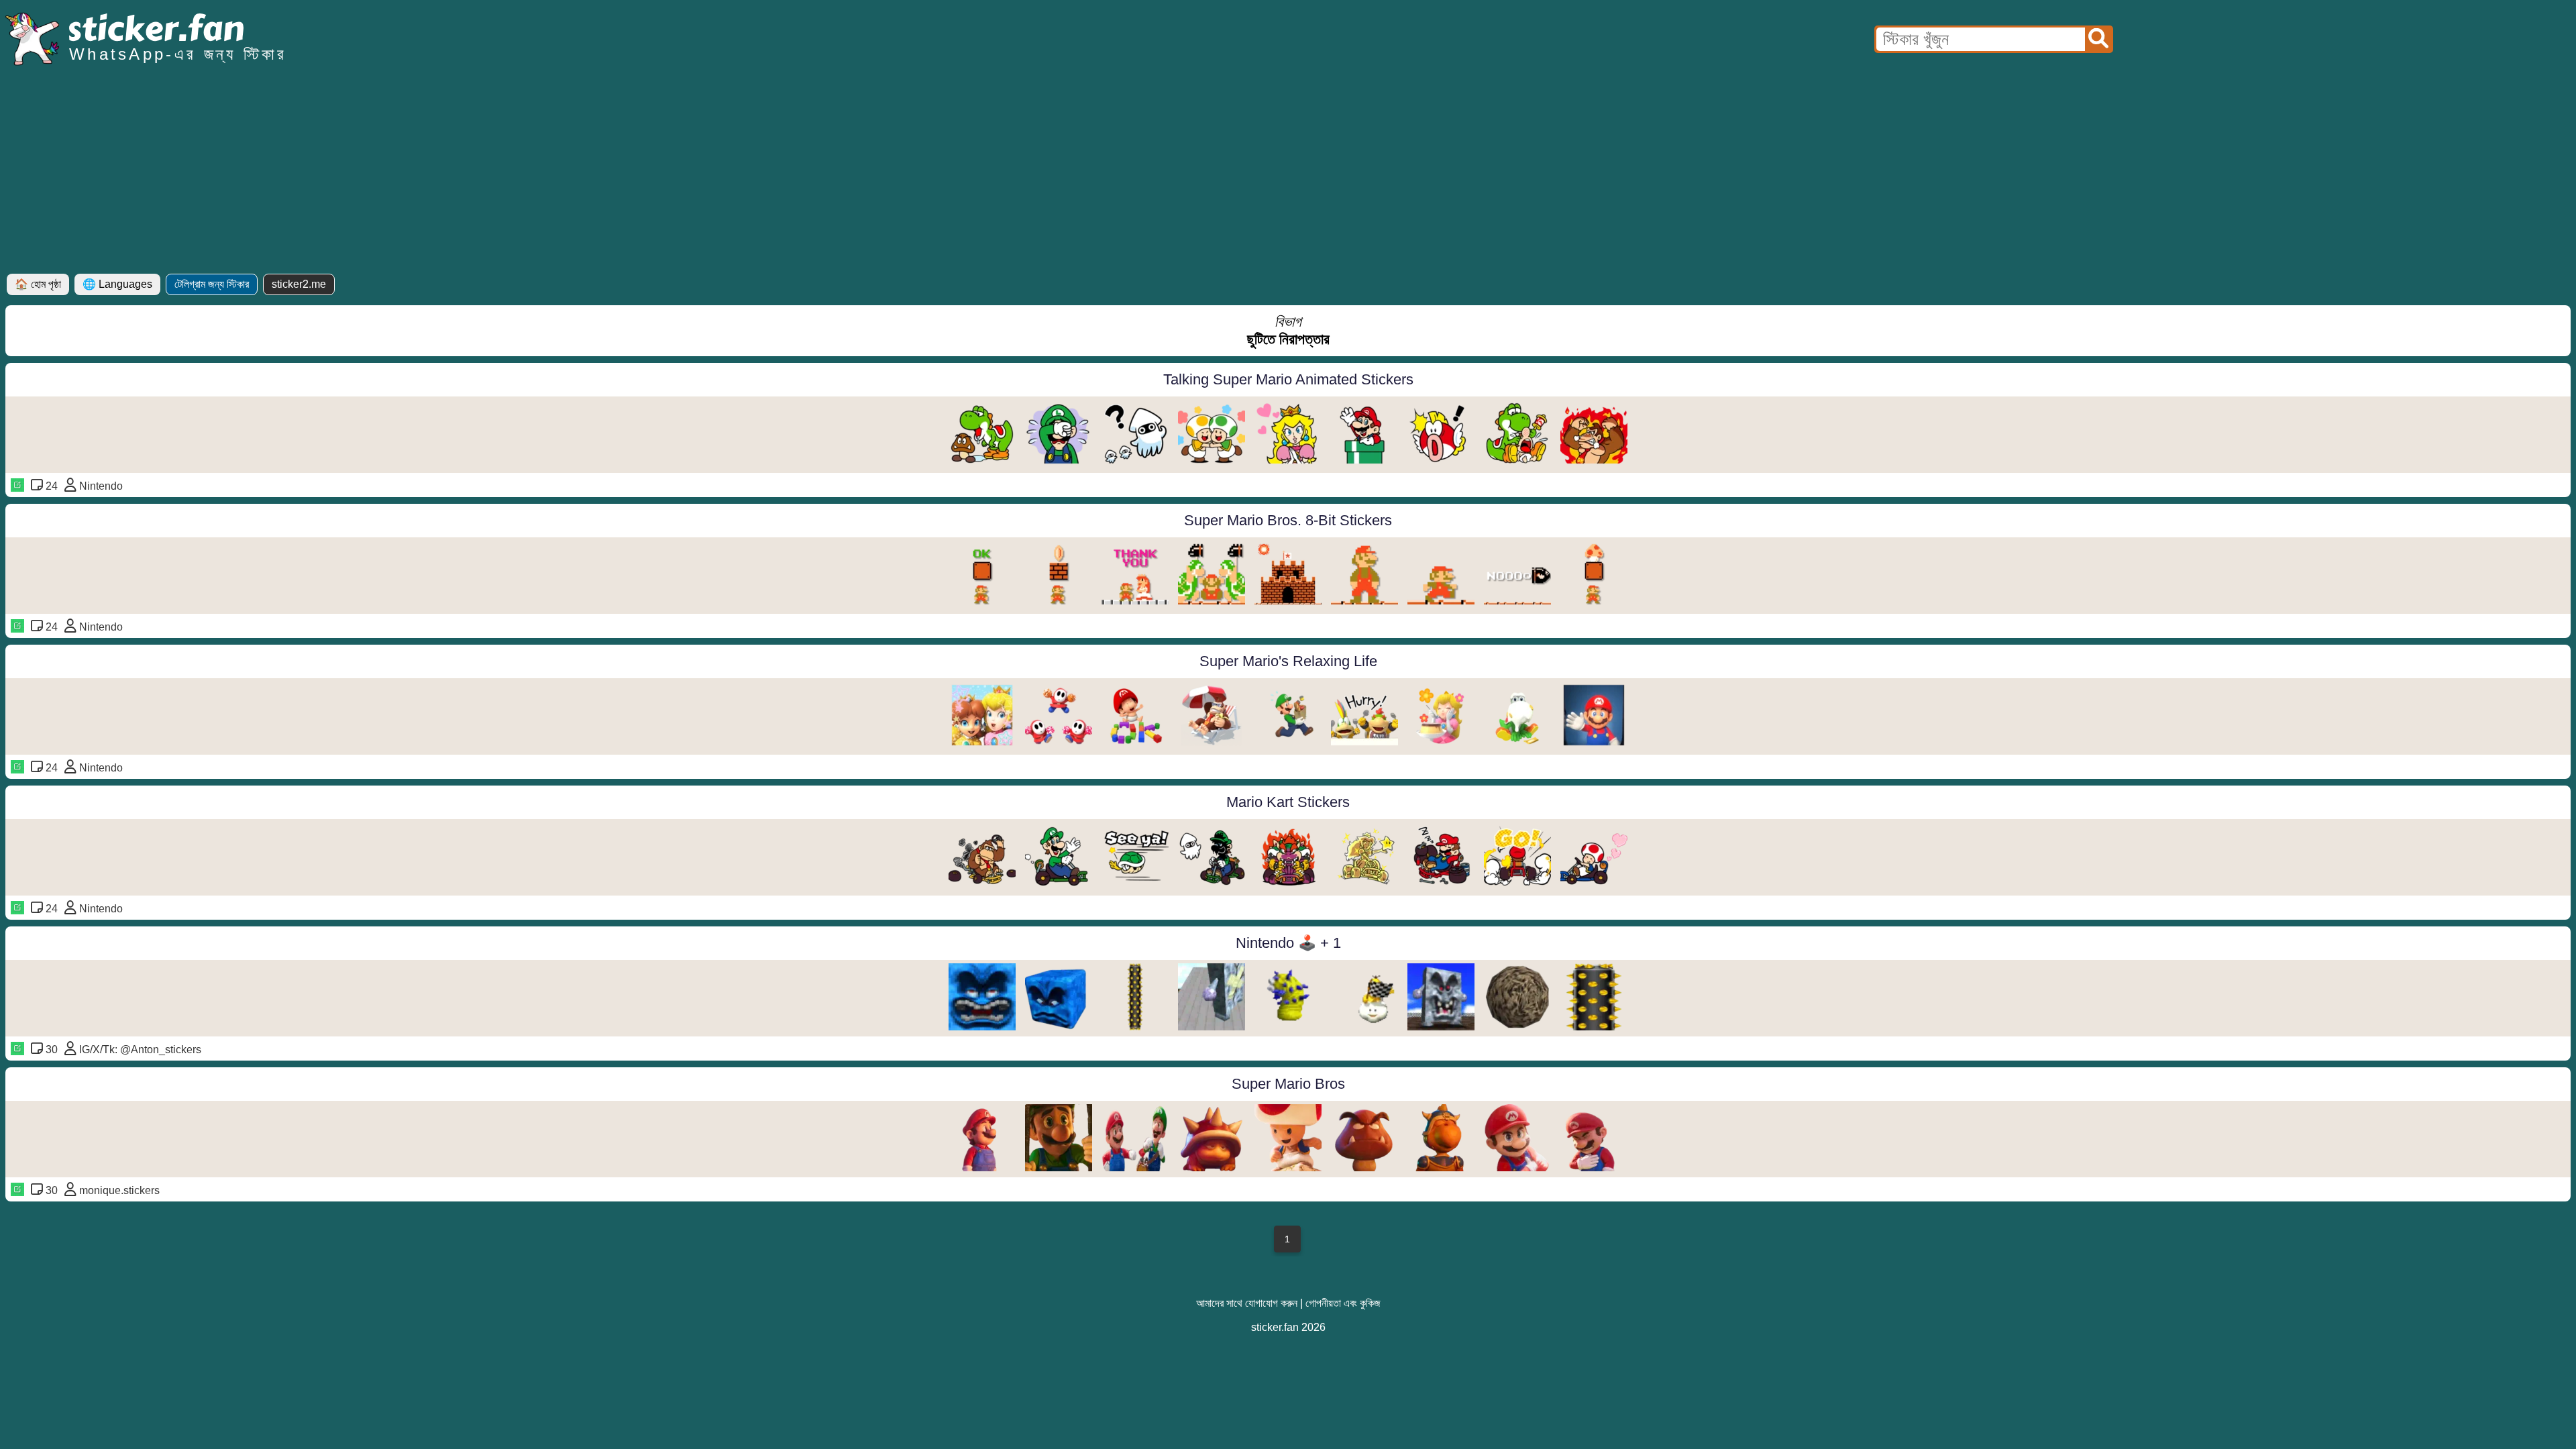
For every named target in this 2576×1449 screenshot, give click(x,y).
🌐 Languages (117, 284)
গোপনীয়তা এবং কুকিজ (1343, 1303)
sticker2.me (299, 284)
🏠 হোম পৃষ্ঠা (38, 284)
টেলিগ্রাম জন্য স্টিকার (212, 284)
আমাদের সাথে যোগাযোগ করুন (1247, 1303)
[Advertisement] (1288, 173)
